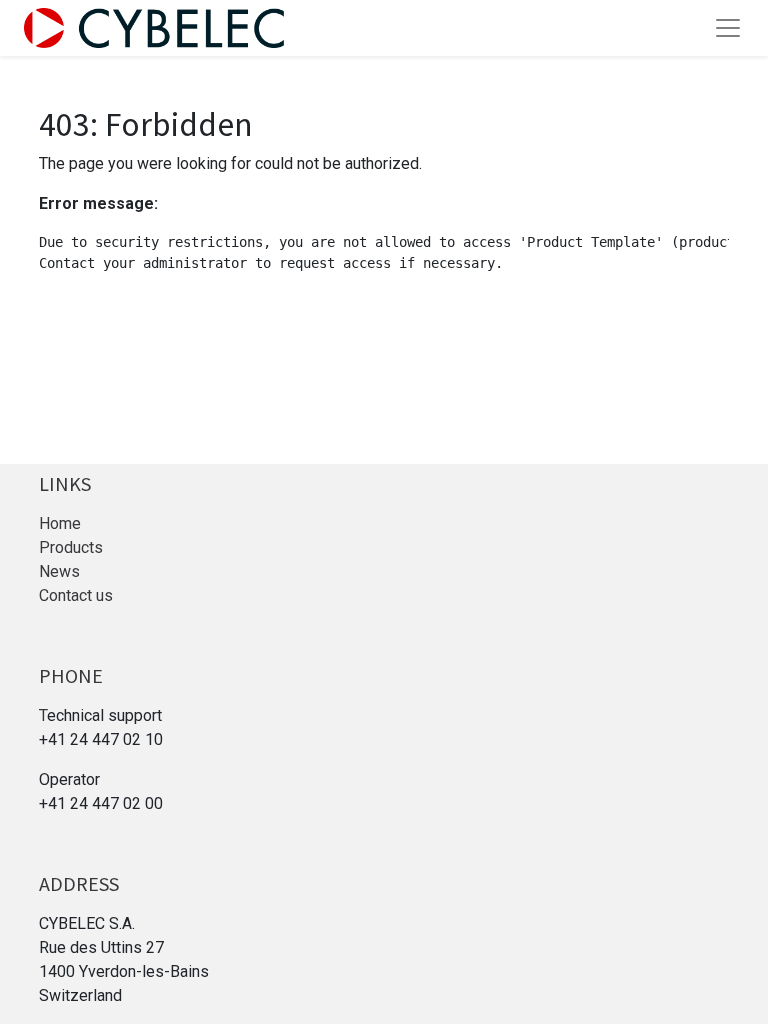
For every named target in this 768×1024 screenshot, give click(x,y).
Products (71, 547)
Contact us (76, 595)
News (59, 571)
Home (60, 523)
